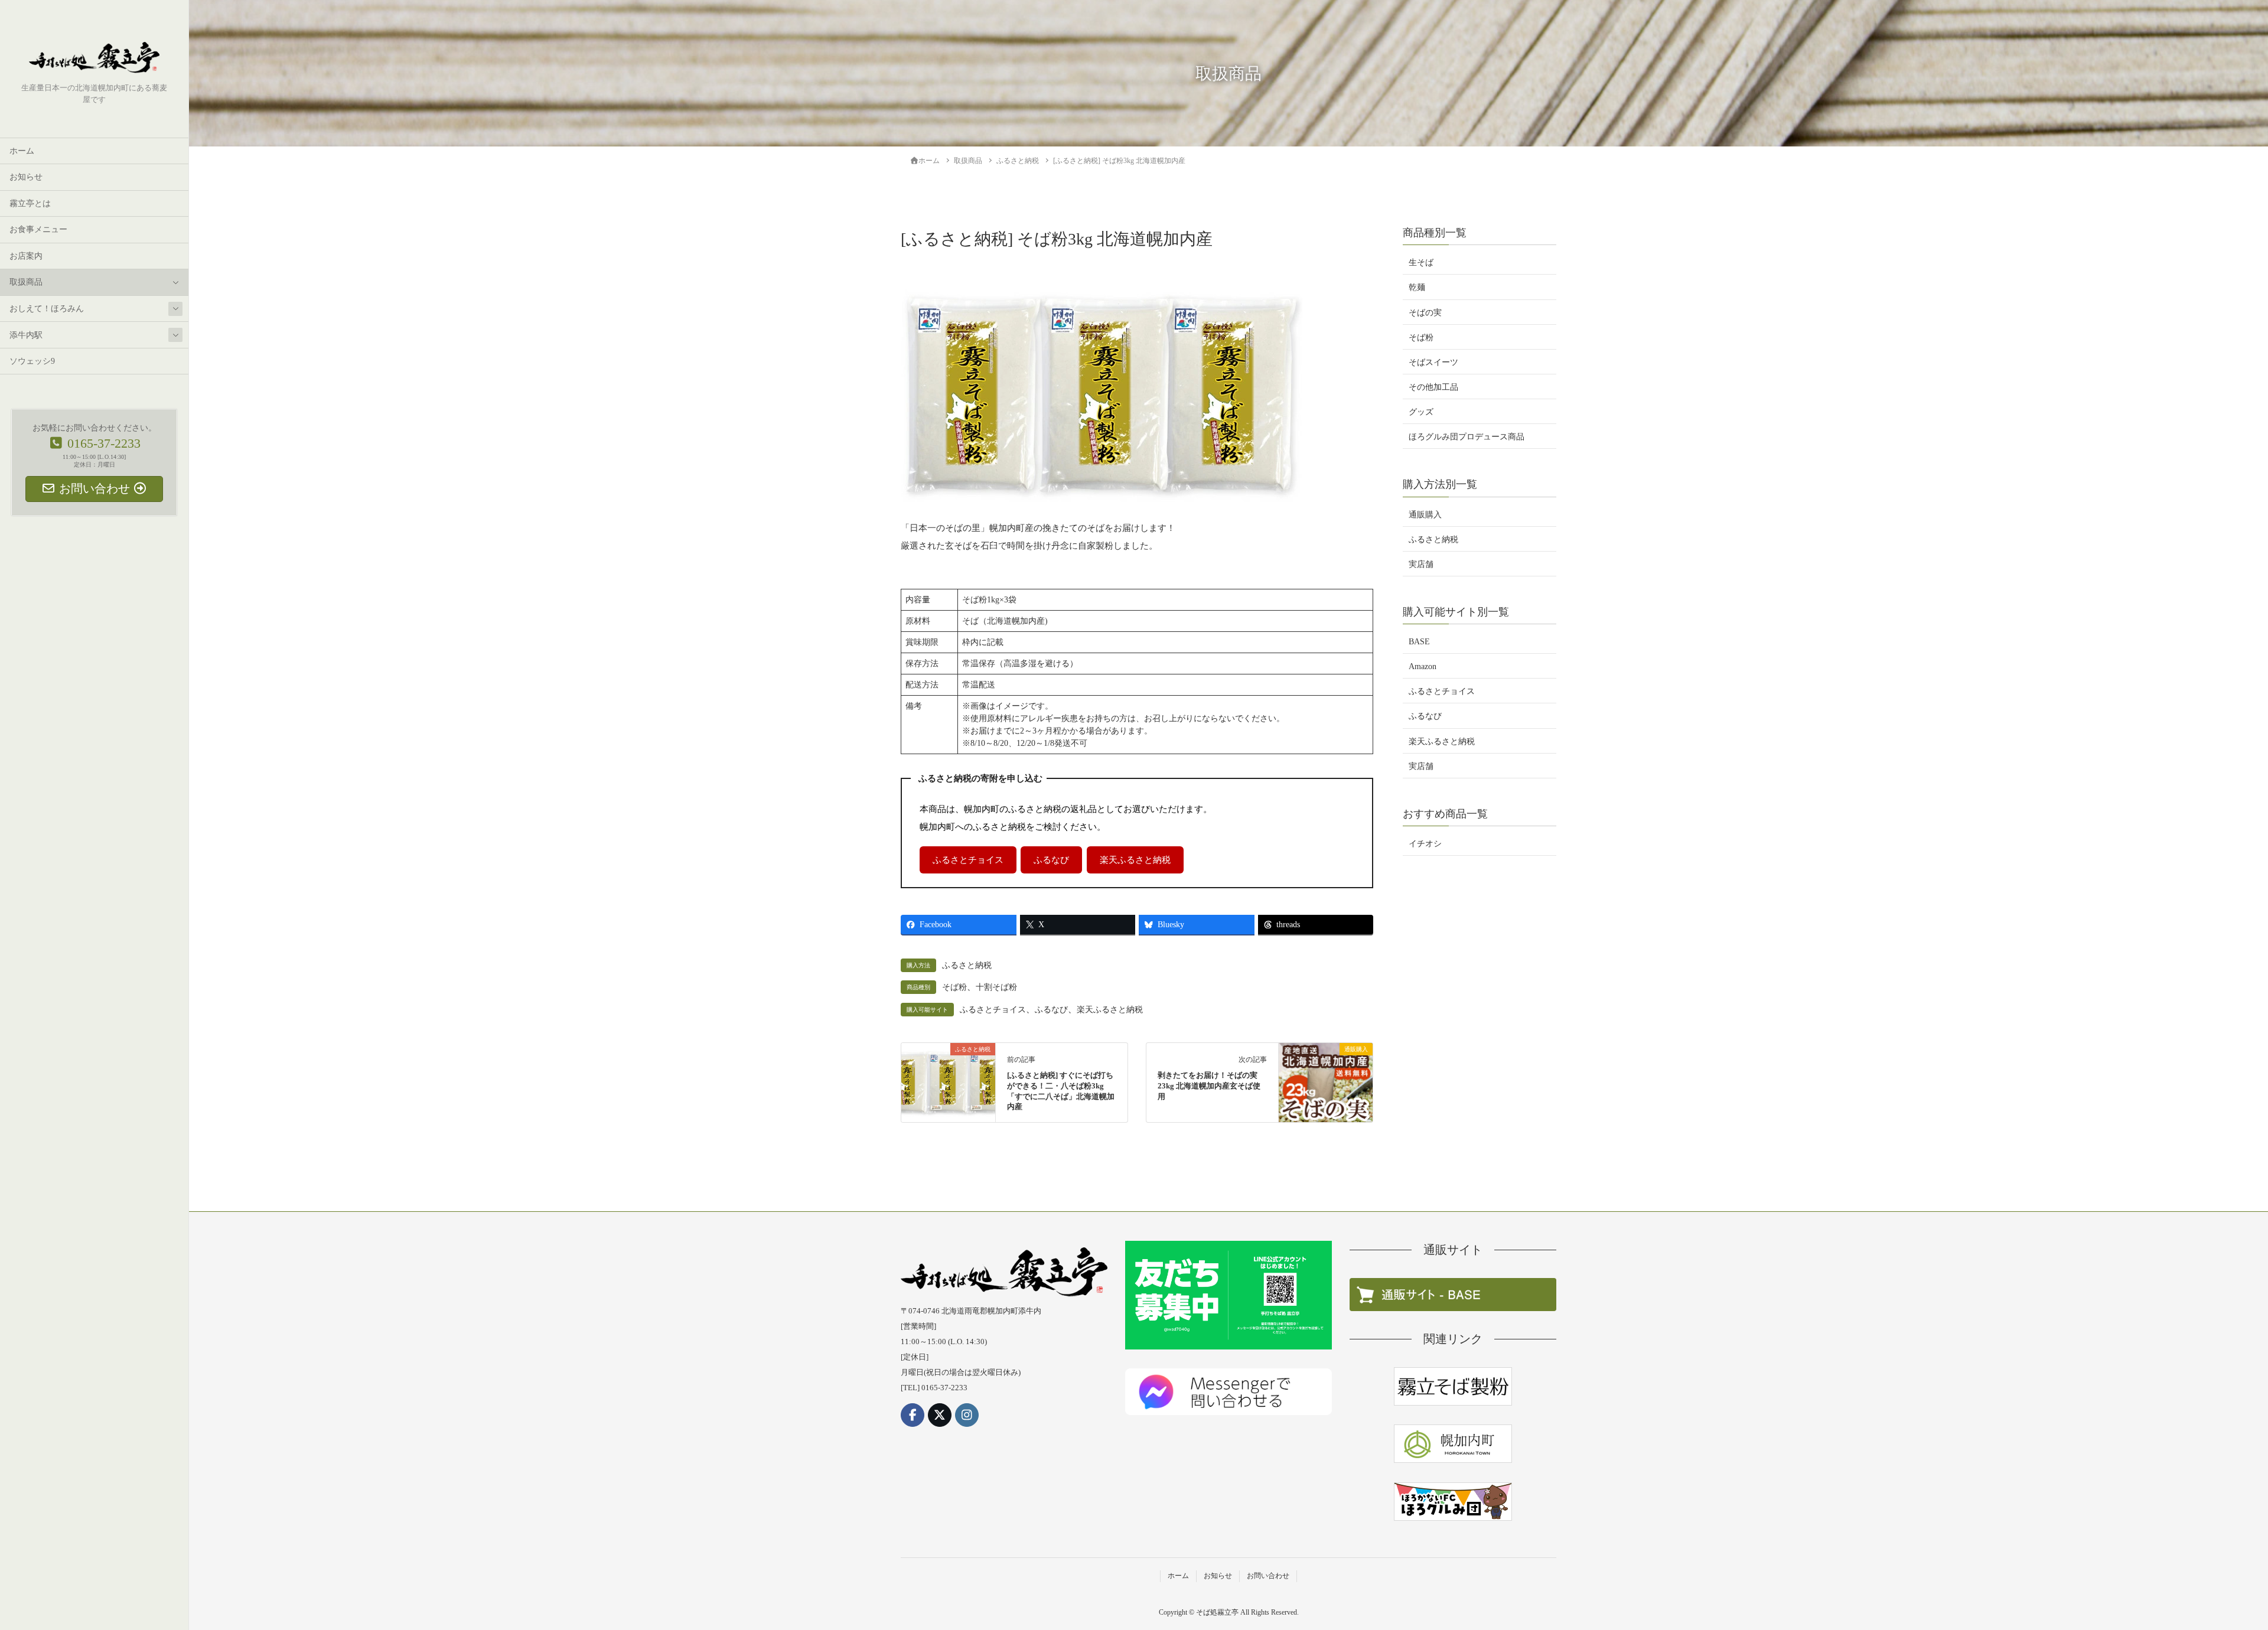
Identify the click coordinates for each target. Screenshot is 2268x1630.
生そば (1421, 263)
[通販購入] (1326, 1067)
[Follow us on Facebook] (913, 1415)
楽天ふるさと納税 (1135, 860)
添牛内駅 (26, 335)
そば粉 (954, 987)
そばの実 (1425, 313)
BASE (1419, 642)
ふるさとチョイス (968, 860)
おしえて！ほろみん (47, 309)
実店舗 (1421, 564)
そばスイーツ (1433, 362)
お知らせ (26, 177)
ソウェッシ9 (32, 361)
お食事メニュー (38, 229)
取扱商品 (26, 282)
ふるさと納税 (967, 965)
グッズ (1421, 412)
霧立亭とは (30, 203)
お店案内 (26, 256)
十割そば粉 (996, 987)
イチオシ (1425, 844)
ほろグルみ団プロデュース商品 (1467, 437)
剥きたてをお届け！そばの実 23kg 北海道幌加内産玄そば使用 (1209, 1086)
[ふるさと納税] (948, 1071)
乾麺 (1417, 288)
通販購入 (1425, 515)
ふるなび (1051, 860)
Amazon (1423, 666)
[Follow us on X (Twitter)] (940, 1415)
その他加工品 (1433, 387)
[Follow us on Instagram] (967, 1415)
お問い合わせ (1268, 1576)
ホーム (22, 151)
